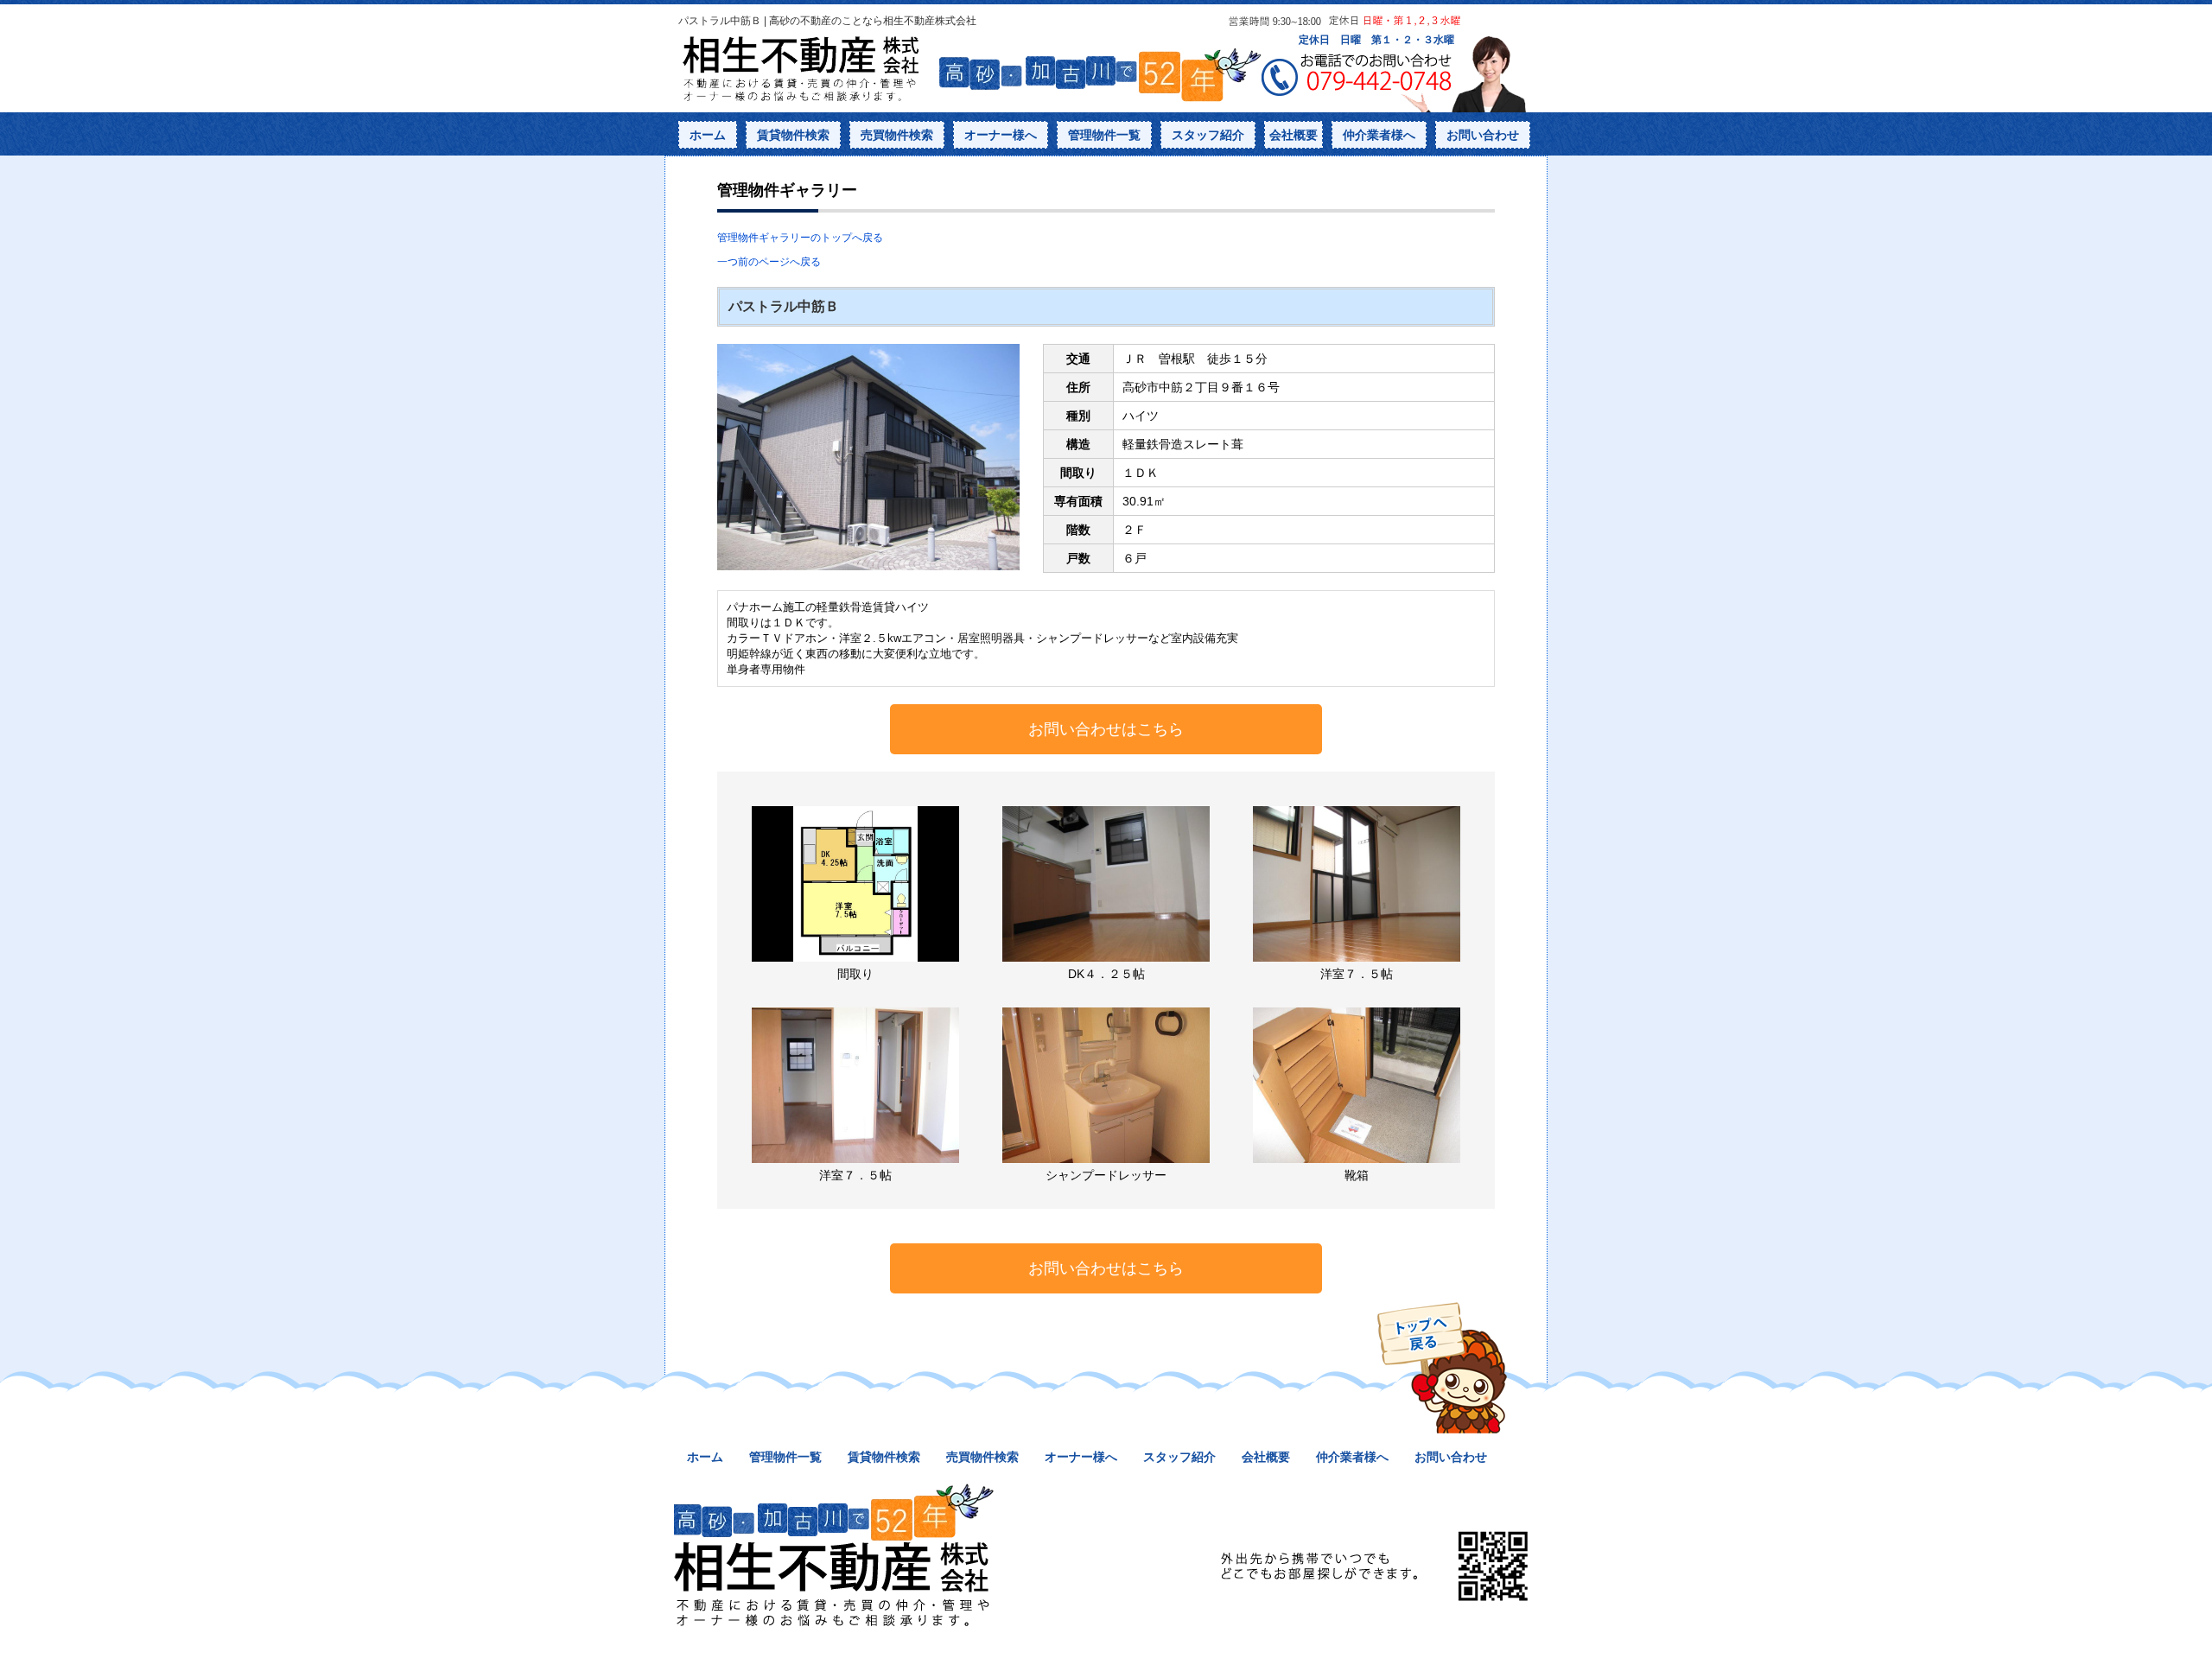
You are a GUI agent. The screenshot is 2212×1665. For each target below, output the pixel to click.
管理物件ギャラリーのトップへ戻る (800, 238)
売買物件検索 (897, 135)
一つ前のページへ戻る (769, 262)
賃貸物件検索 (793, 135)
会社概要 (1294, 135)
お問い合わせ (1483, 135)
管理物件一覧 (1104, 135)
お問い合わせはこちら (1106, 729)
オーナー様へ (1001, 135)
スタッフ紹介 (1208, 135)
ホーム (708, 135)
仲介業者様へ (1379, 135)
